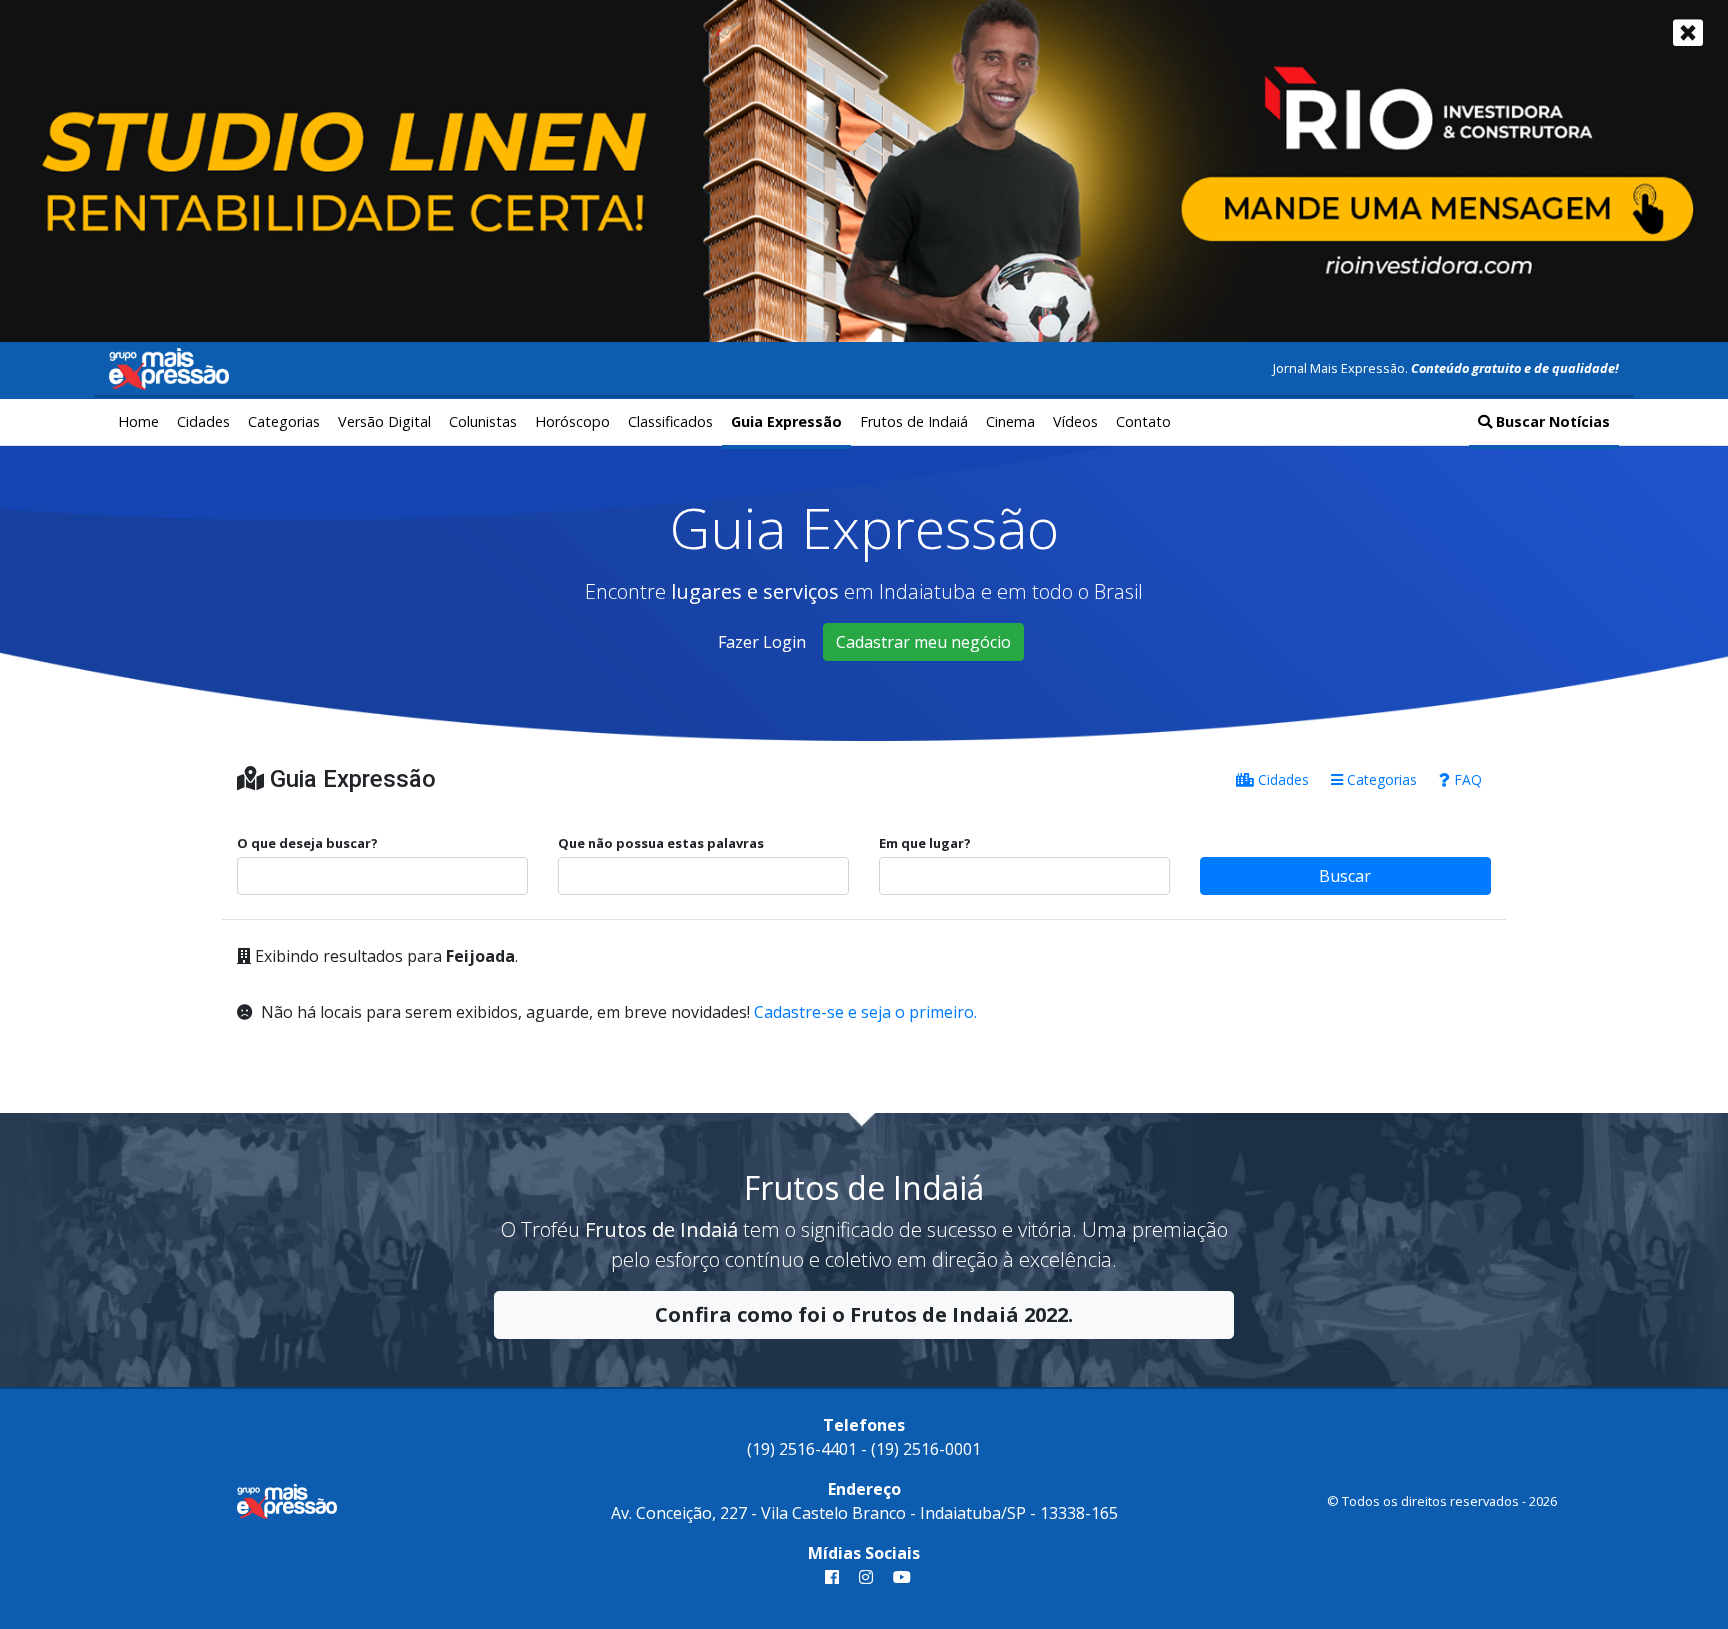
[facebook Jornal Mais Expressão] (832, 1577)
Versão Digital (384, 421)
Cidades (203, 421)
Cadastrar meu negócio (923, 642)
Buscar (1345, 876)
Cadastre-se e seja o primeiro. (865, 1012)
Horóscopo (572, 421)
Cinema (1010, 421)
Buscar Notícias (1551, 421)
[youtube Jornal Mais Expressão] (898, 1577)
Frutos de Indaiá (914, 421)
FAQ (1466, 779)
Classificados (670, 421)
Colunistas (483, 421)
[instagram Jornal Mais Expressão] (866, 1577)
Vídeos (1075, 421)
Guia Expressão (786, 421)
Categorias (284, 421)
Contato (1143, 421)
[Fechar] (1688, 32)
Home (138, 421)
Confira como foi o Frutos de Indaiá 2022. (864, 1314)
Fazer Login (762, 642)
